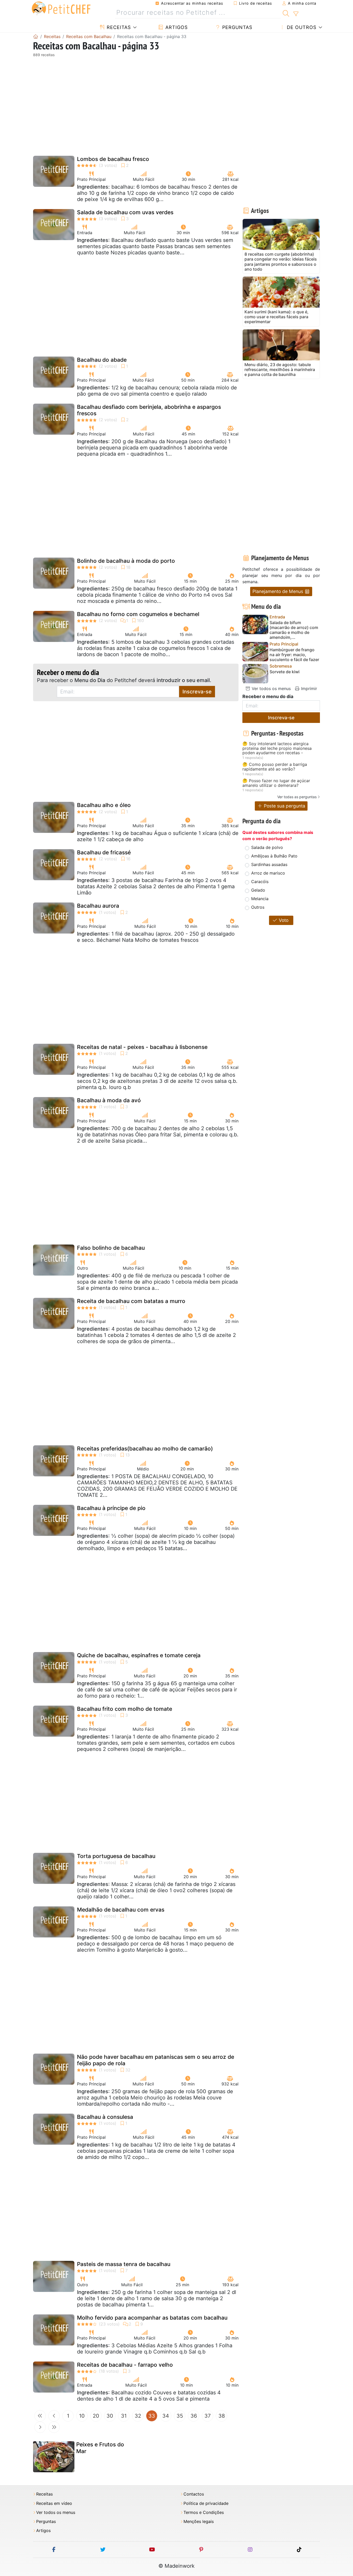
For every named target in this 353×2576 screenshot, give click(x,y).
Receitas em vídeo (54, 2503)
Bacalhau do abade (102, 360)
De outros (301, 27)
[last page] (54, 2427)
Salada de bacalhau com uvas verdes (125, 212)
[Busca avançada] (296, 14)
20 (96, 2416)
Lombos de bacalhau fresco (113, 159)
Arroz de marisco (268, 873)
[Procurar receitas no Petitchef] (286, 13)
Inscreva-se (197, 692)
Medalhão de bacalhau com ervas (121, 1910)
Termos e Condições (204, 2512)
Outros (258, 907)
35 (180, 2416)
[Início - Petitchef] (36, 36)
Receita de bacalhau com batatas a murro (131, 1301)
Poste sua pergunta (284, 806)
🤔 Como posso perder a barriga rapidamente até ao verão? (275, 767)
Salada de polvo (267, 847)
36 (194, 2416)
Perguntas (236, 27)
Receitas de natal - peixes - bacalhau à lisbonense (142, 1047)
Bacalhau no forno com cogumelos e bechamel (138, 614)
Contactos (194, 2494)
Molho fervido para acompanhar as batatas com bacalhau (152, 2318)
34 (166, 2416)
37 (208, 2416)
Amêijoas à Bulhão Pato (274, 856)
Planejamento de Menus (278, 591)
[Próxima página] (40, 2427)
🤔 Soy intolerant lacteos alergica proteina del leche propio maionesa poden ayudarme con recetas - (277, 748)
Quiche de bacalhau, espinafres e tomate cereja (139, 1655)
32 (138, 2416)
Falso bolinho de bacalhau (111, 1248)
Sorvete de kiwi (285, 672)
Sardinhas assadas (269, 864)
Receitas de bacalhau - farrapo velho (125, 2365)
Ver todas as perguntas (297, 797)
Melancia (260, 899)
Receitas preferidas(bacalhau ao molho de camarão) (145, 1449)
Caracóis (260, 882)
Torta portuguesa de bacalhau (116, 1856)
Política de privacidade (206, 2503)
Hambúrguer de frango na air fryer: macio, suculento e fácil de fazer (294, 655)
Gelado (258, 890)
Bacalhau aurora (98, 906)
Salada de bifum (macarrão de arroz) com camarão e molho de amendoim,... (294, 630)
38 (222, 2416)
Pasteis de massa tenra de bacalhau (124, 2264)
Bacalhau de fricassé (104, 852)
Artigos (176, 27)
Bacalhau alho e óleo (104, 805)
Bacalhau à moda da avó (109, 1100)
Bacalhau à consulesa (105, 2117)
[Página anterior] (54, 2416)
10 (82, 2416)
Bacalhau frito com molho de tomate (125, 1709)
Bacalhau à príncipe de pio (111, 1508)
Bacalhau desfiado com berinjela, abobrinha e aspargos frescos (149, 410)
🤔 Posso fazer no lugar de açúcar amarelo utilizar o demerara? (276, 783)
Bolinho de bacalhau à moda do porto (126, 561)
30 (110, 2416)
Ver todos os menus (271, 689)
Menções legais (199, 2522)
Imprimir (308, 689)
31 (124, 2416)
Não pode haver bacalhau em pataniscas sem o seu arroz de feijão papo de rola (156, 2060)
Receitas (118, 27)
